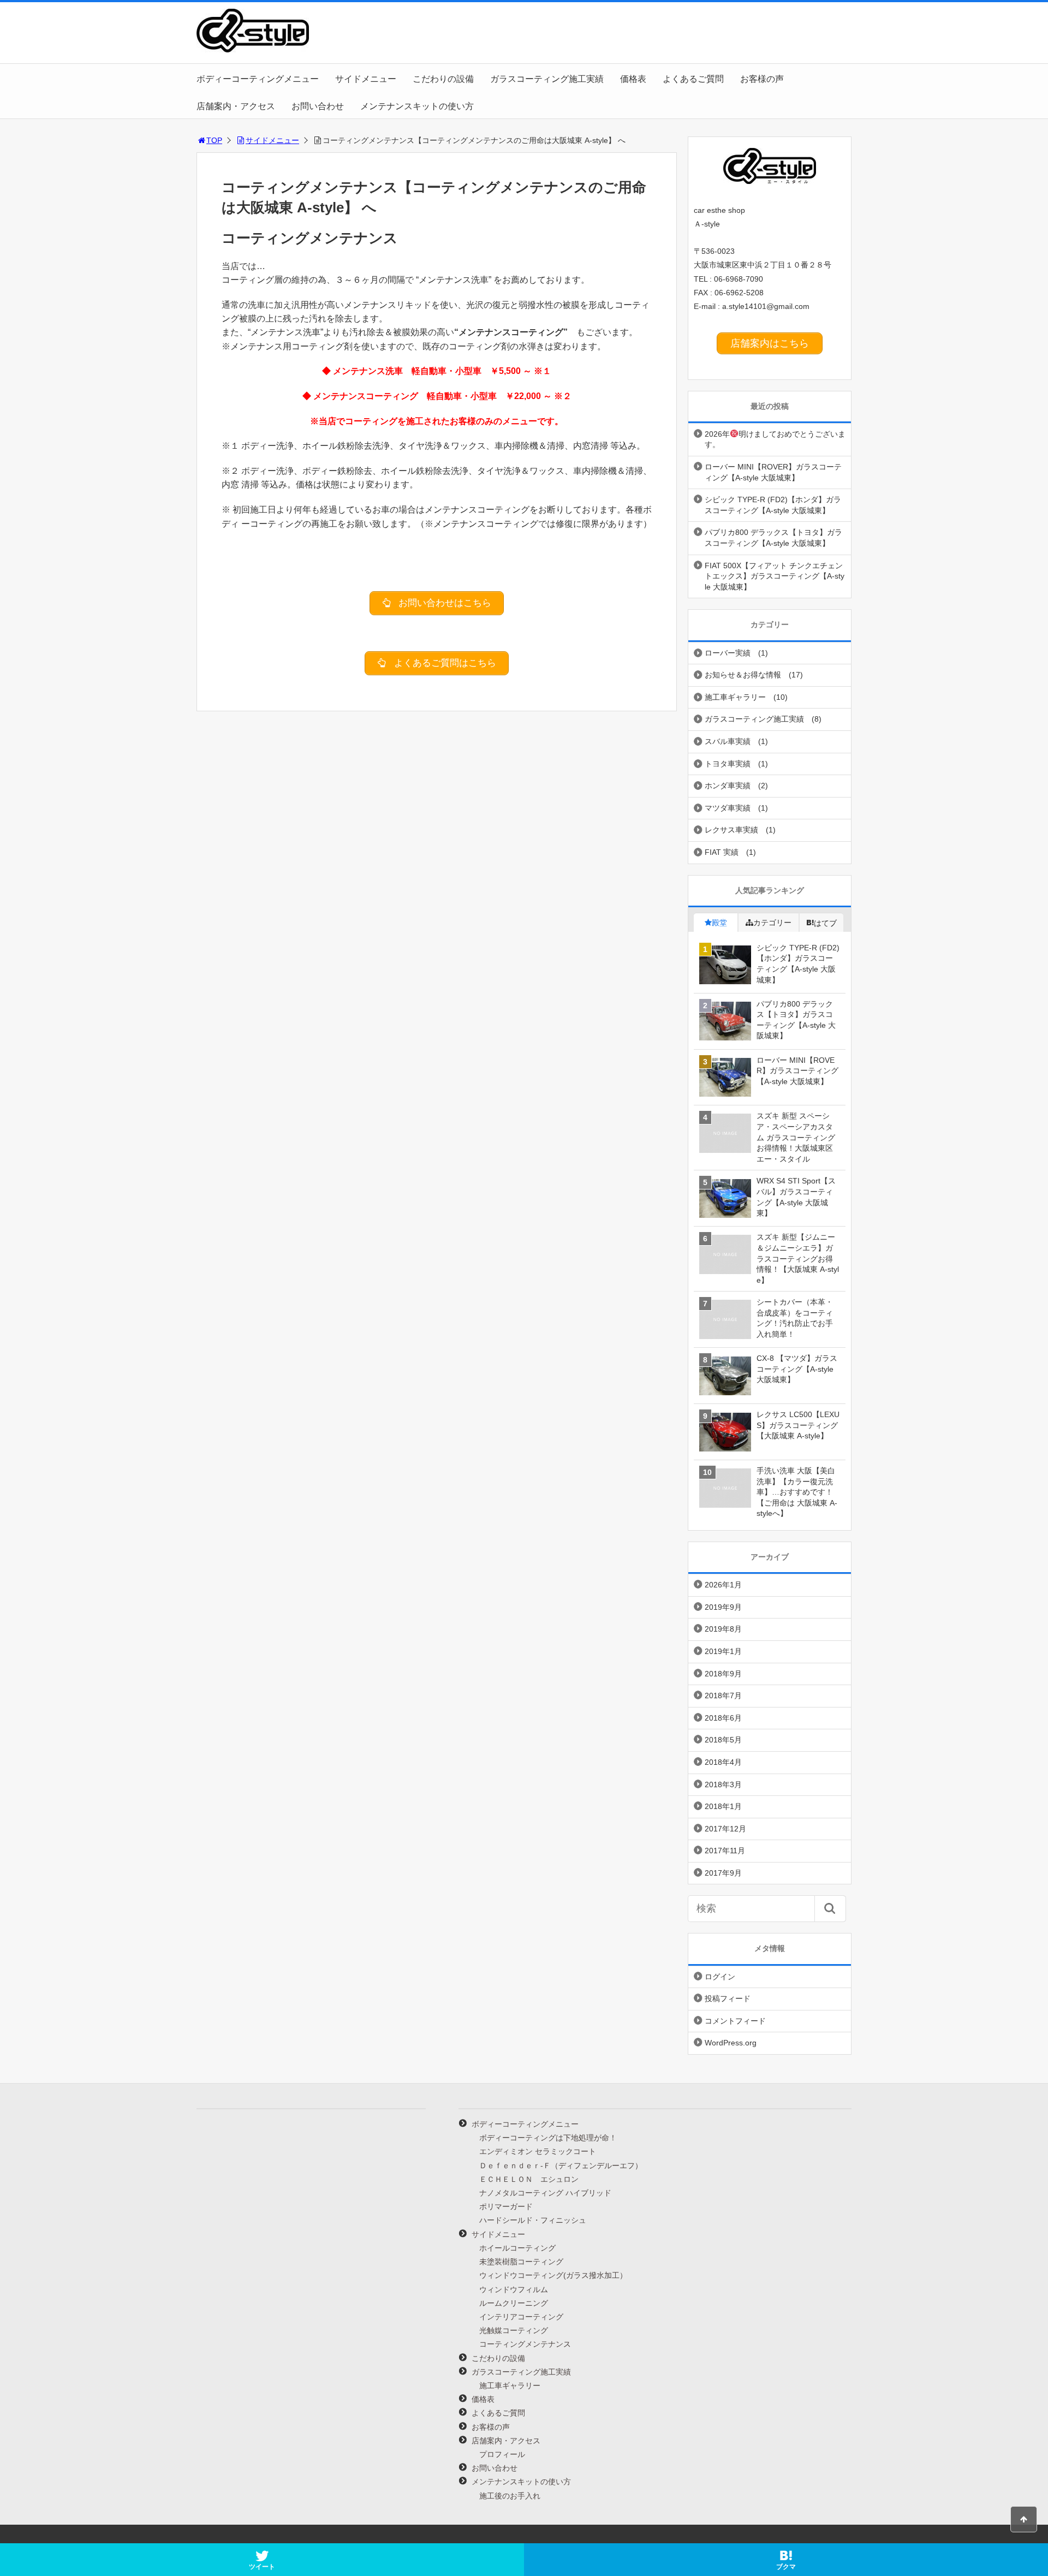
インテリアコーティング (521, 2317)
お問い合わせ (318, 106)
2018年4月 (723, 1762)
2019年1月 (723, 1651)
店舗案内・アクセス (236, 106)
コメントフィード (735, 2021)
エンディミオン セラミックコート (538, 2151)
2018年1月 (723, 1806)
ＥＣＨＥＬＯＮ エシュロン (529, 2179)
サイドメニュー (366, 79)
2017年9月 (723, 1873)
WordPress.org (731, 2043)
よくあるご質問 (693, 79)
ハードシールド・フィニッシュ (533, 2220)
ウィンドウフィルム (514, 2289)
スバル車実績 (728, 741)
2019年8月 (723, 1629)
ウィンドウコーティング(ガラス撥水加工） (553, 2275)
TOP (214, 140)
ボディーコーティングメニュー (258, 79)
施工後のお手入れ (510, 2496)
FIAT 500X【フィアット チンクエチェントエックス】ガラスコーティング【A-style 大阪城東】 (775, 576)
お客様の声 (762, 79)
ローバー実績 (728, 653)
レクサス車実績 (731, 830)
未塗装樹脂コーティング (521, 2262)
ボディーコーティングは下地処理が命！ (548, 2138)
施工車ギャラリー (735, 697)
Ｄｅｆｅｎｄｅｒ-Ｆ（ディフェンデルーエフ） (561, 2165)
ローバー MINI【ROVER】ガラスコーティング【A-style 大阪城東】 (773, 472)
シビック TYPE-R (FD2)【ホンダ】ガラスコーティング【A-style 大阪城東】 (773, 505)
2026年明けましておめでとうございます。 (775, 439)
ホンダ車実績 (728, 786)
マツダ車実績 (728, 808)
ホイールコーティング (517, 2248)
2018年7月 (723, 1695)
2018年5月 (723, 1740)
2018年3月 (723, 1784)
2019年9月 (723, 1607)
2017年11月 (725, 1851)
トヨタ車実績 (728, 764)
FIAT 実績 (722, 852)
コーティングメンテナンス (525, 2344)
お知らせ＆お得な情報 (743, 675)
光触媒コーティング (514, 2330)
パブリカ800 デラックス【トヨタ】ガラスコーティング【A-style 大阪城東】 (773, 538)
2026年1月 (723, 1585)
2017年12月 (725, 1829)
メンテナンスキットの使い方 (417, 106)
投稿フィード (728, 1998)
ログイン (720, 1977)
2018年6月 (723, 1718)
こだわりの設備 (443, 79)
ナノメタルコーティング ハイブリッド (545, 2193)
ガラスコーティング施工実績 (547, 79)
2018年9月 (723, 1674)
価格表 (633, 79)
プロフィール (502, 2454)
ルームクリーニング (514, 2303)
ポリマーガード (506, 2206)
